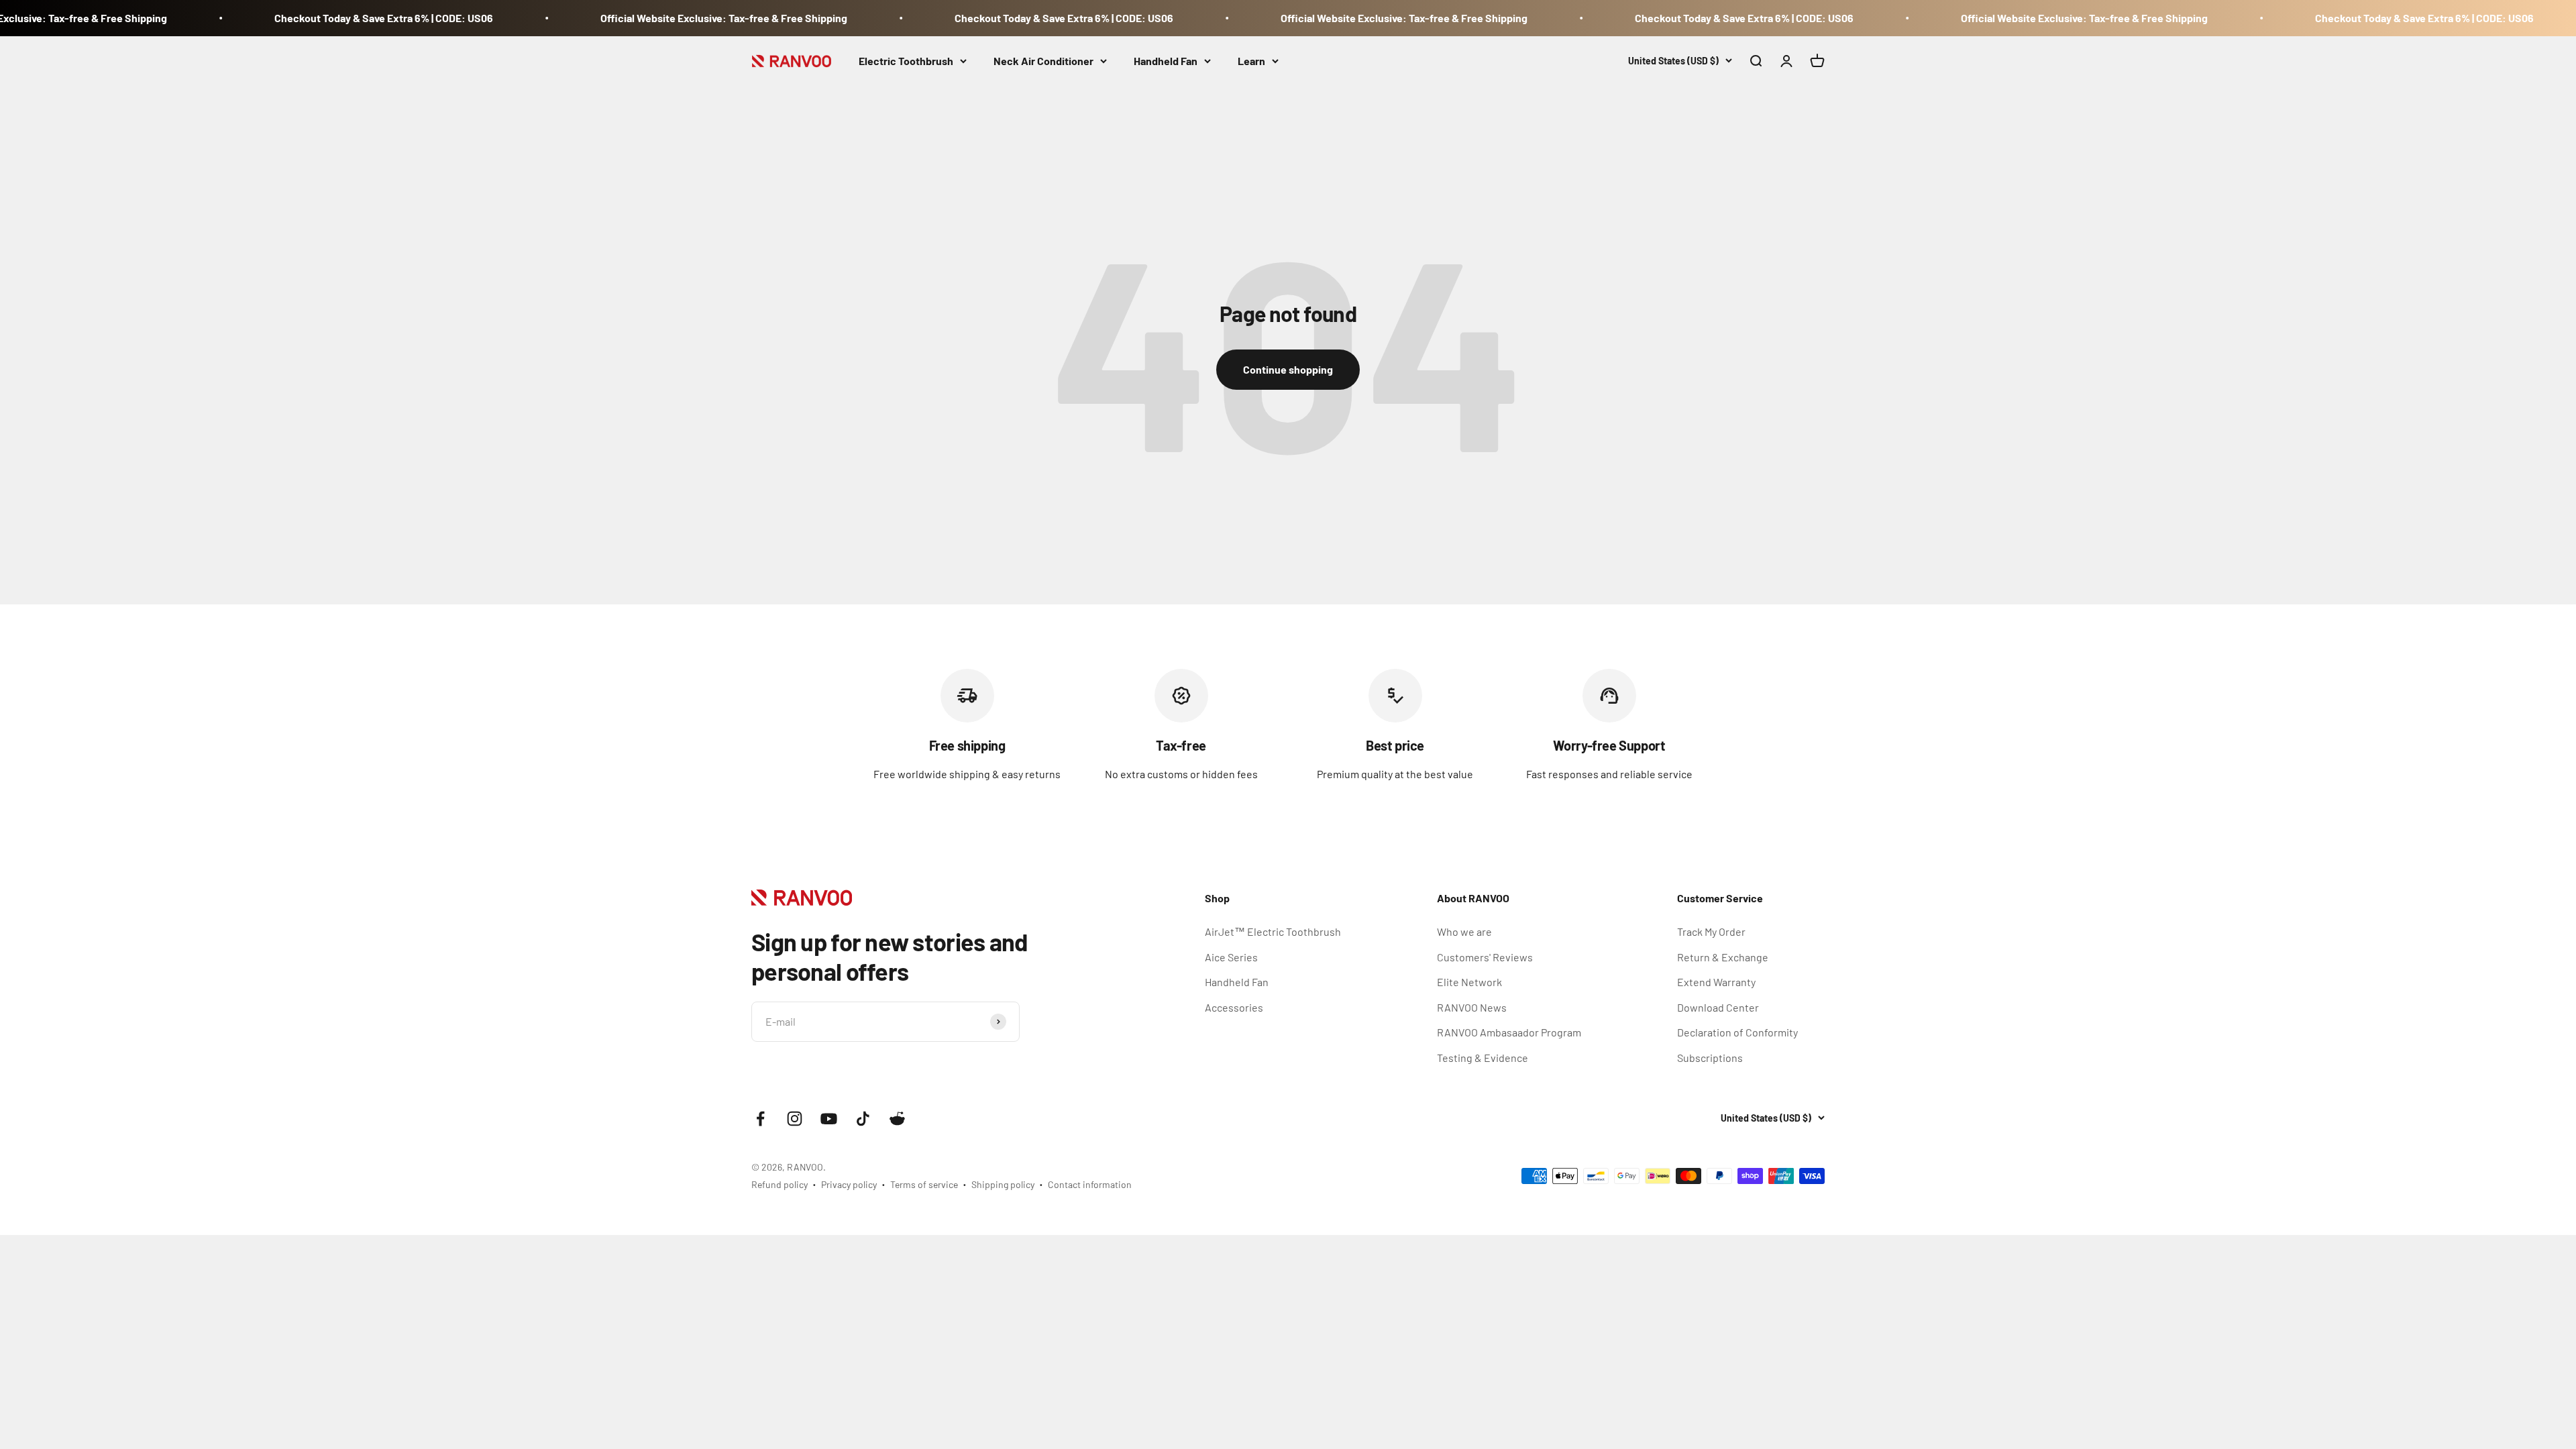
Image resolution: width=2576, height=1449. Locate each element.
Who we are (1464, 931)
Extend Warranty (1716, 982)
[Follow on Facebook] (760, 1119)
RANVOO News (1472, 1007)
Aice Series (1231, 957)
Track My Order (1711, 931)
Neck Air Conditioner (1043, 61)
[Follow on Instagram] (795, 1119)
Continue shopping (1288, 369)
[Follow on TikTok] (863, 1119)
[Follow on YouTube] (829, 1119)
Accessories (1234, 1007)
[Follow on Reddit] (897, 1119)
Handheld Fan (1166, 61)
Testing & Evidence (1483, 1058)
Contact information (1090, 1184)
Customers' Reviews (1485, 957)
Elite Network (1469, 982)
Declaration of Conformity (1737, 1032)
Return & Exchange (1723, 957)
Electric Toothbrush (906, 61)
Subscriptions (1710, 1058)
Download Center (1718, 1007)
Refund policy (780, 1184)
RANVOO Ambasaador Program (1509, 1032)
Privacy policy (849, 1184)
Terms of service (924, 1184)
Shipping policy (1003, 1184)
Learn (1251, 61)
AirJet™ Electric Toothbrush (1273, 931)
